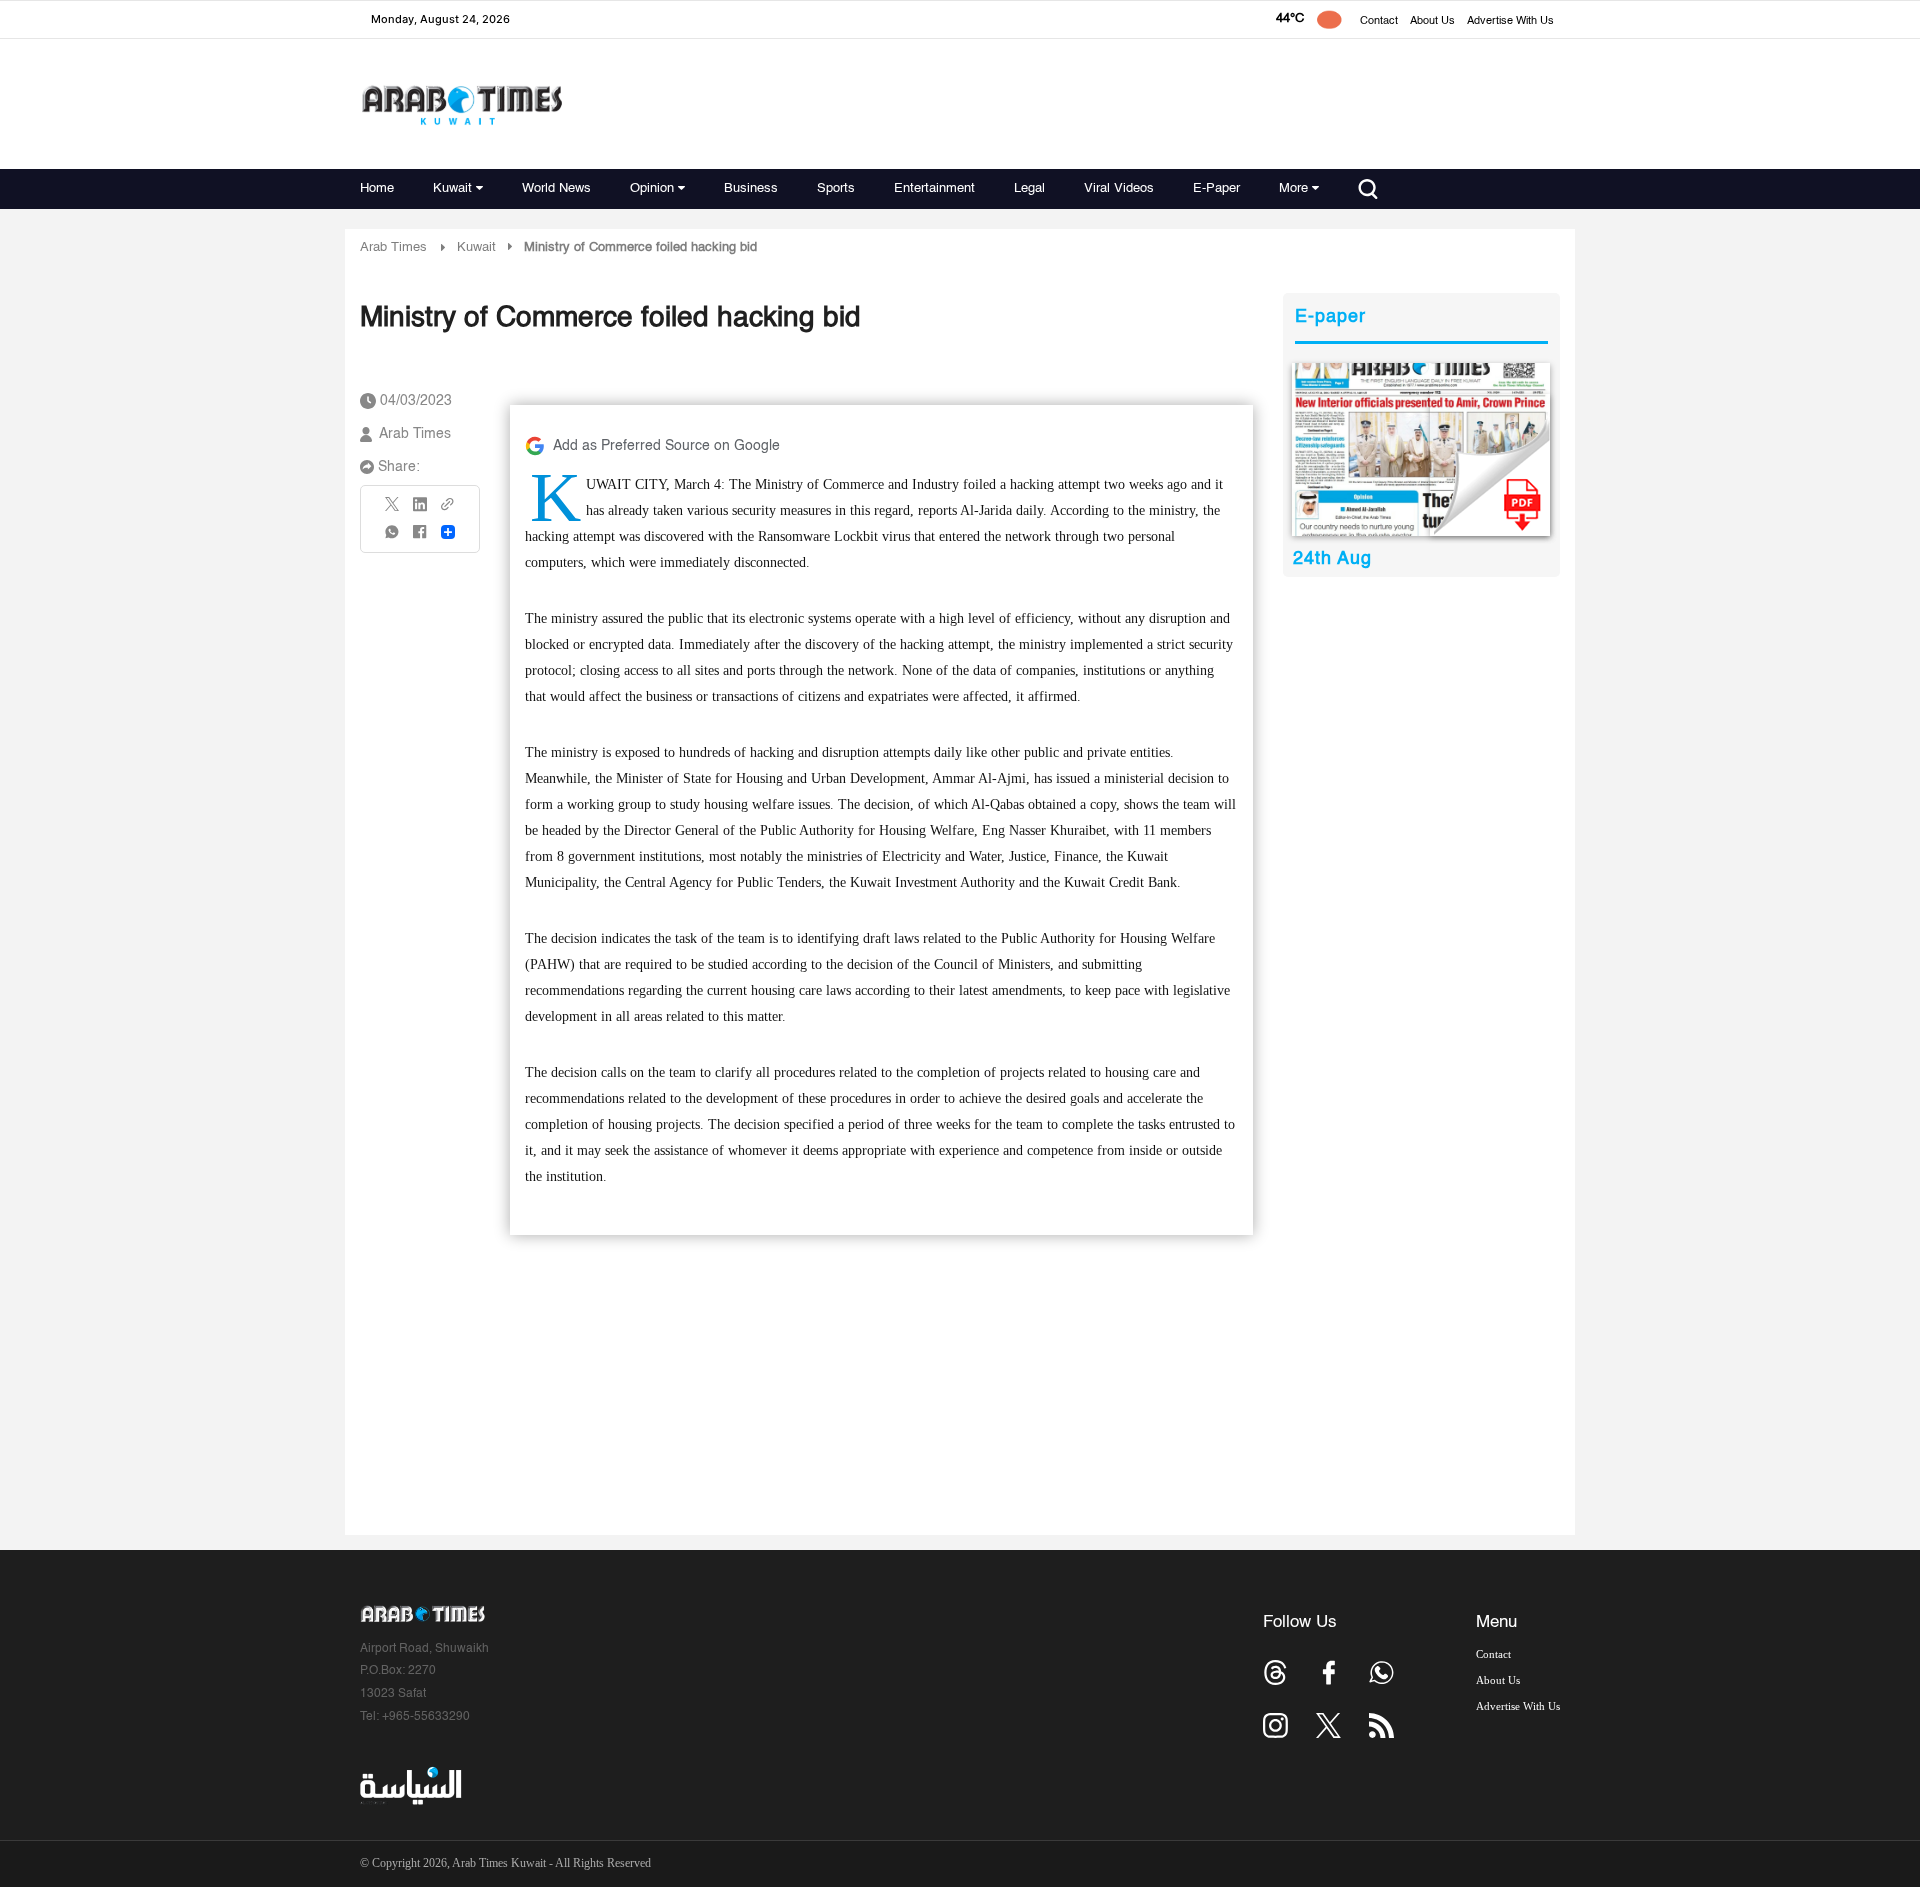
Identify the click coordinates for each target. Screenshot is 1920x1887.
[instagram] (1275, 1725)
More (1293, 188)
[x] (1328, 1725)
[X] (393, 510)
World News (556, 188)
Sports (836, 188)
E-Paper (1216, 188)
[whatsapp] (393, 538)
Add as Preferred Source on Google (666, 446)
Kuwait (452, 188)
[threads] (1275, 1672)
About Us (1432, 21)
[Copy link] (448, 510)
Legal (1029, 188)
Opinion (652, 188)
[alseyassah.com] (409, 1786)
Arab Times (393, 247)
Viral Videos (1119, 188)
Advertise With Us (1510, 21)
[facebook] (420, 538)
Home (377, 188)
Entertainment (934, 188)
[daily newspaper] (1421, 449)
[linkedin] (420, 511)
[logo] (461, 104)
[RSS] (1381, 1725)
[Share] (448, 532)
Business (751, 188)
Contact (1379, 21)
